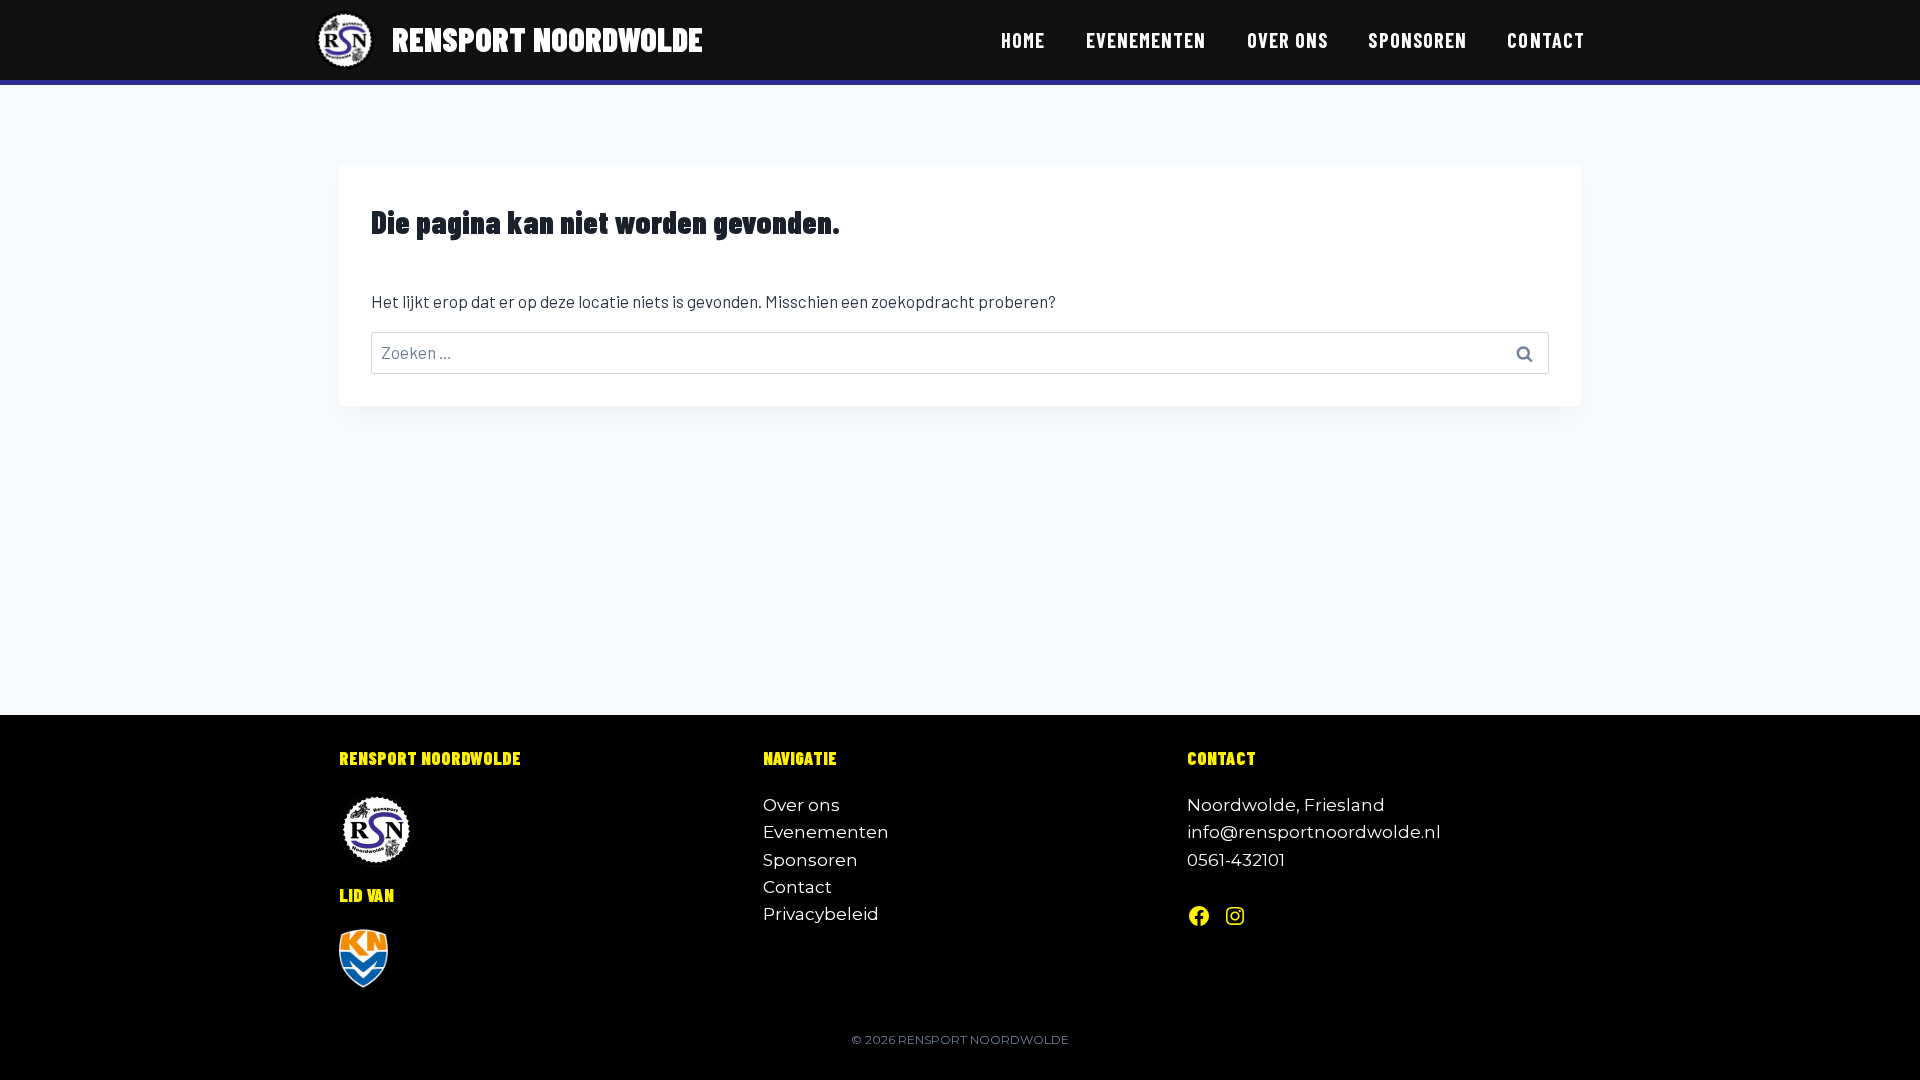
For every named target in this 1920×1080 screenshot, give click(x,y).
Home (1023, 40)
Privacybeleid (821, 914)
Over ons (1287, 40)
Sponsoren (1417, 40)
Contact (1545, 40)
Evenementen (1146, 40)
